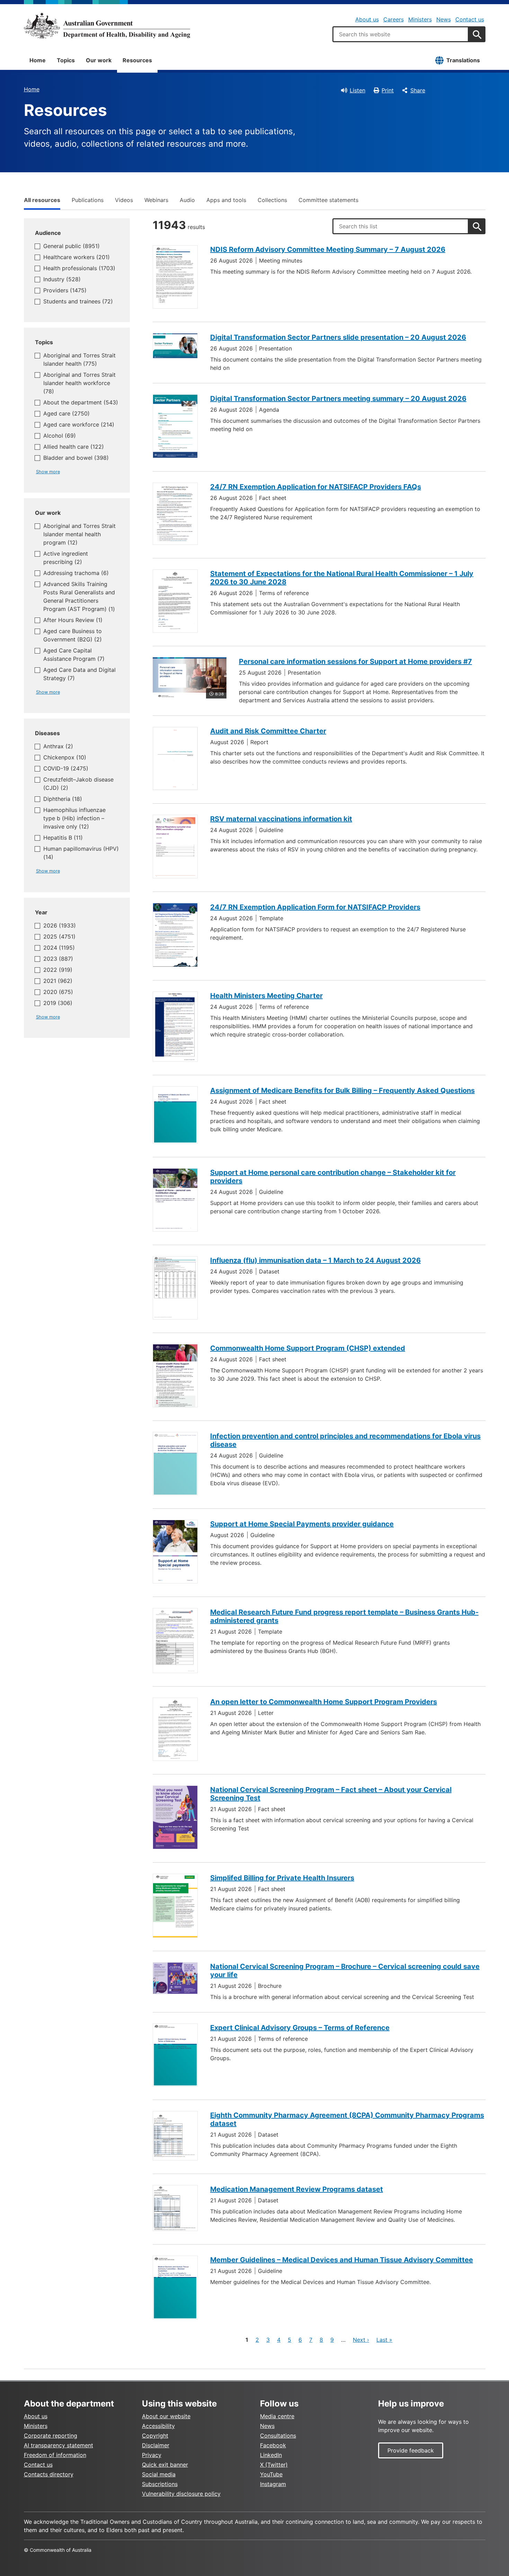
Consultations (278, 2436)
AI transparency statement (59, 2445)
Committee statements (328, 200)
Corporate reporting (51, 2436)
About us (367, 19)
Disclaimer (156, 2445)
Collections (272, 200)
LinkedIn (271, 2455)
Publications (88, 200)
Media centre (277, 2416)
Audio (187, 200)
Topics (66, 60)
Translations (463, 60)
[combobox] (401, 34)
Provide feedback (411, 2450)
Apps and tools (226, 200)
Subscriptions (160, 2484)
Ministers (420, 19)
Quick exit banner (165, 2465)
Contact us (470, 19)
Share (418, 90)
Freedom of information (55, 2455)
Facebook (273, 2445)
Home (38, 60)
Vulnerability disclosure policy (181, 2494)
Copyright (155, 2436)
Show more (48, 472)
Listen (358, 90)
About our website (166, 2416)
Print (388, 90)
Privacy (152, 2455)
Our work (99, 60)
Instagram (273, 2484)
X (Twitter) (274, 2465)
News (444, 19)
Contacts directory (49, 2474)
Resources (137, 60)
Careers (394, 19)
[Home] (107, 26)
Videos (124, 200)
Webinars (156, 200)
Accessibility (158, 2426)
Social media (159, 2474)
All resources (42, 200)
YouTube (271, 2474)
